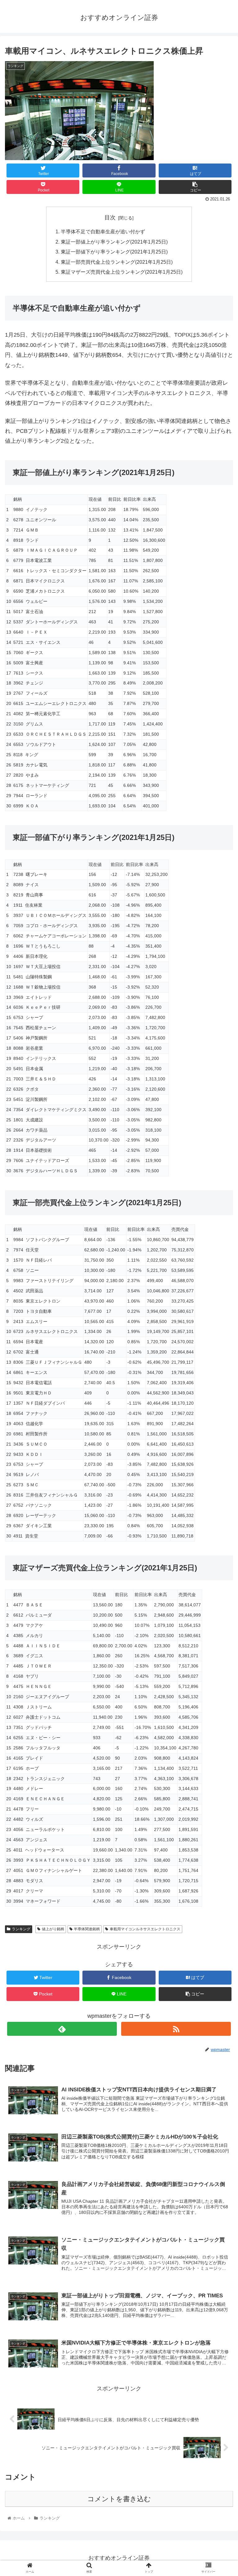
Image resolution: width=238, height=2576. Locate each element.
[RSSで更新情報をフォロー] (176, 2029)
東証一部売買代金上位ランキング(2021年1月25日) (117, 262)
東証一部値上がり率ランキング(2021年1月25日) (114, 242)
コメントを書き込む (119, 2499)
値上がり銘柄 (53, 1929)
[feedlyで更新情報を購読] (62, 2029)
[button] (220, 1319)
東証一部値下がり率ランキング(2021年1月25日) (114, 252)
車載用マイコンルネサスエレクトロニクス (145, 1929)
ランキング (21, 1929)
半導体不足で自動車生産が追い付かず (103, 231)
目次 (110, 218)
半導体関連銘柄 (87, 1929)
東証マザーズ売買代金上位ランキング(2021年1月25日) (122, 272)
